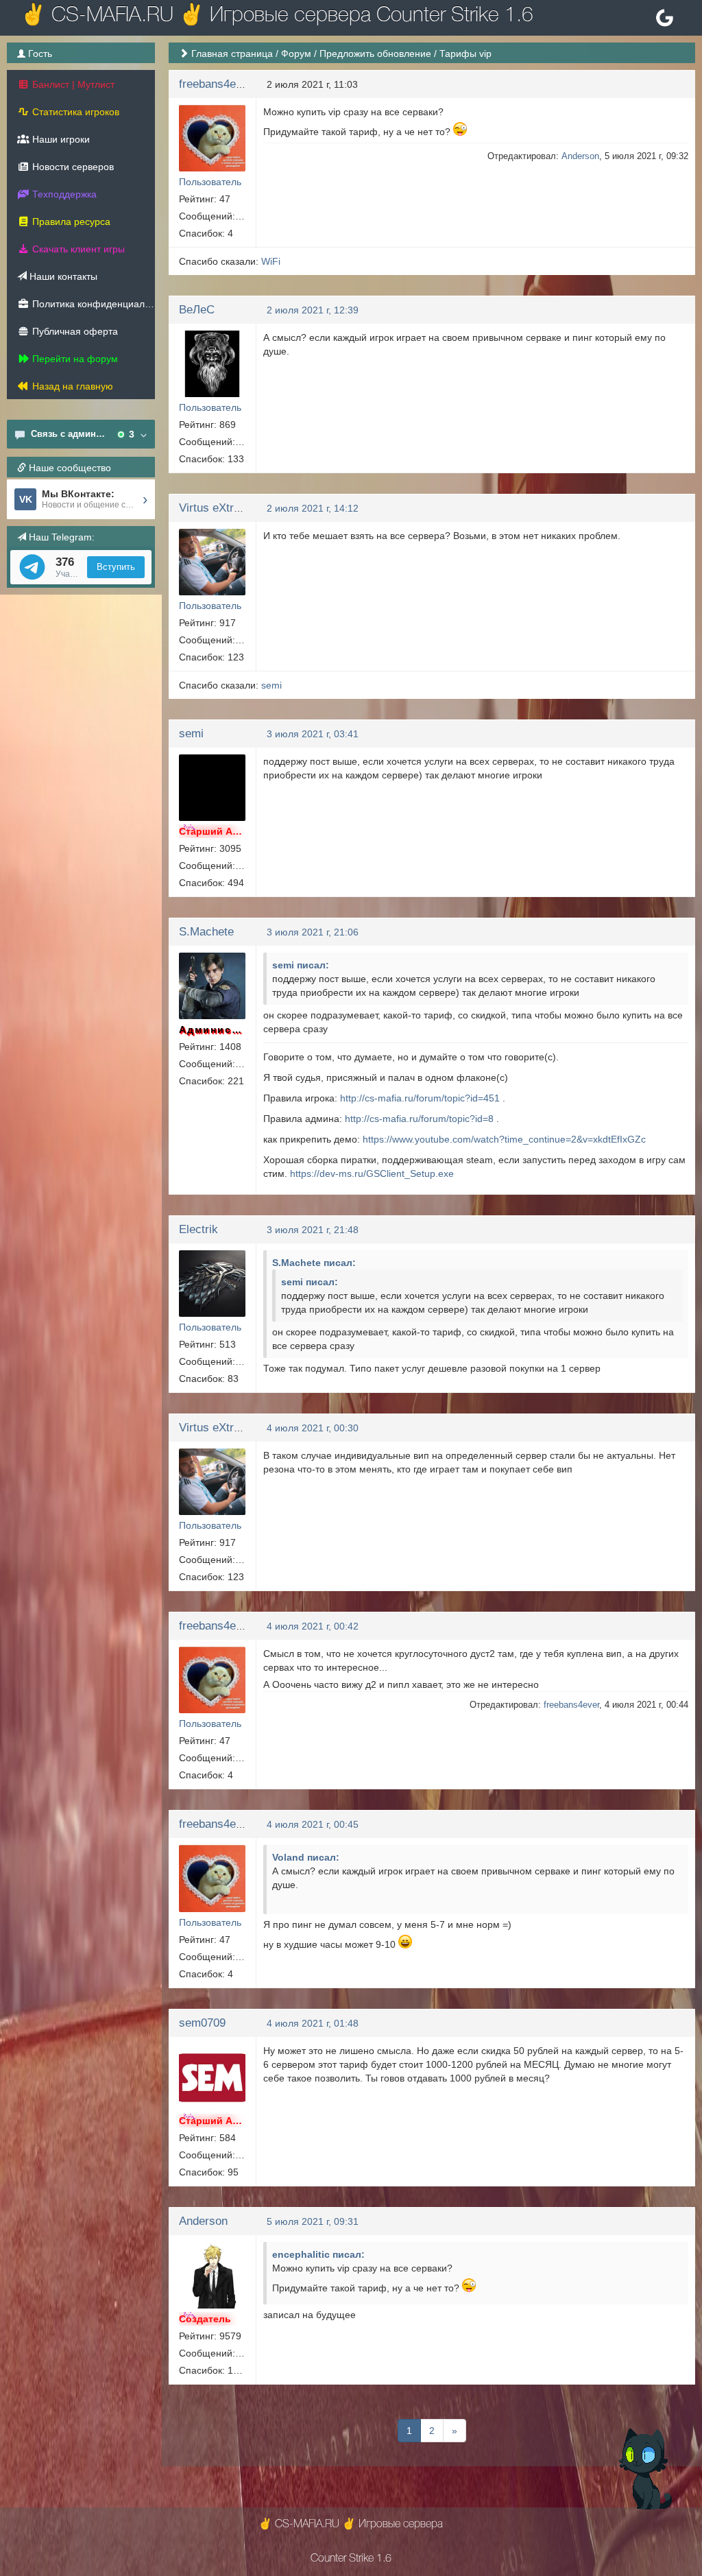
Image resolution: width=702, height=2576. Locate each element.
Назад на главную (71, 386)
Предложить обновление (375, 53)
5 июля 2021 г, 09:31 (313, 2221)
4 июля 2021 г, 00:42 (313, 1626)
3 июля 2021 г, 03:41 (313, 734)
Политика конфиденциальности (92, 304)
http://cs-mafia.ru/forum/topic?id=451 (420, 1098)
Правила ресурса (70, 222)
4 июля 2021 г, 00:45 (313, 1824)
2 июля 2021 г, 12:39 (313, 310)
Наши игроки (60, 139)
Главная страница (232, 53)
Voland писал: (306, 1857)
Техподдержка (63, 194)
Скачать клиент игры (77, 249)
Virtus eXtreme (217, 508)
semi (271, 685)
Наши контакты (62, 276)
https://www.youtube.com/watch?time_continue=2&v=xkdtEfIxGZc (504, 1139)
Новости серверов (72, 167)
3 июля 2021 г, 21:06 (313, 932)
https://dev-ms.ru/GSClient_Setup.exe (372, 1173)
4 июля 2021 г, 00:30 (313, 1428)
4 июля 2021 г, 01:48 (313, 2023)
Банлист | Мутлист (72, 84)
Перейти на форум (74, 359)
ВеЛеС (197, 310)
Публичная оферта (74, 331)
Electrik (198, 1229)
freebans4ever (216, 84)
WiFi (271, 261)
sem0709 (202, 2023)
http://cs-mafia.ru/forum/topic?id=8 (419, 1119)
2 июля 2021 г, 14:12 (313, 508)
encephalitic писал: (318, 2254)
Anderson (580, 156)
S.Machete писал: (314, 1263)
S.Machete (206, 932)
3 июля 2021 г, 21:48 (313, 1230)
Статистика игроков (74, 112)
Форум (296, 53)
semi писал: (301, 965)
